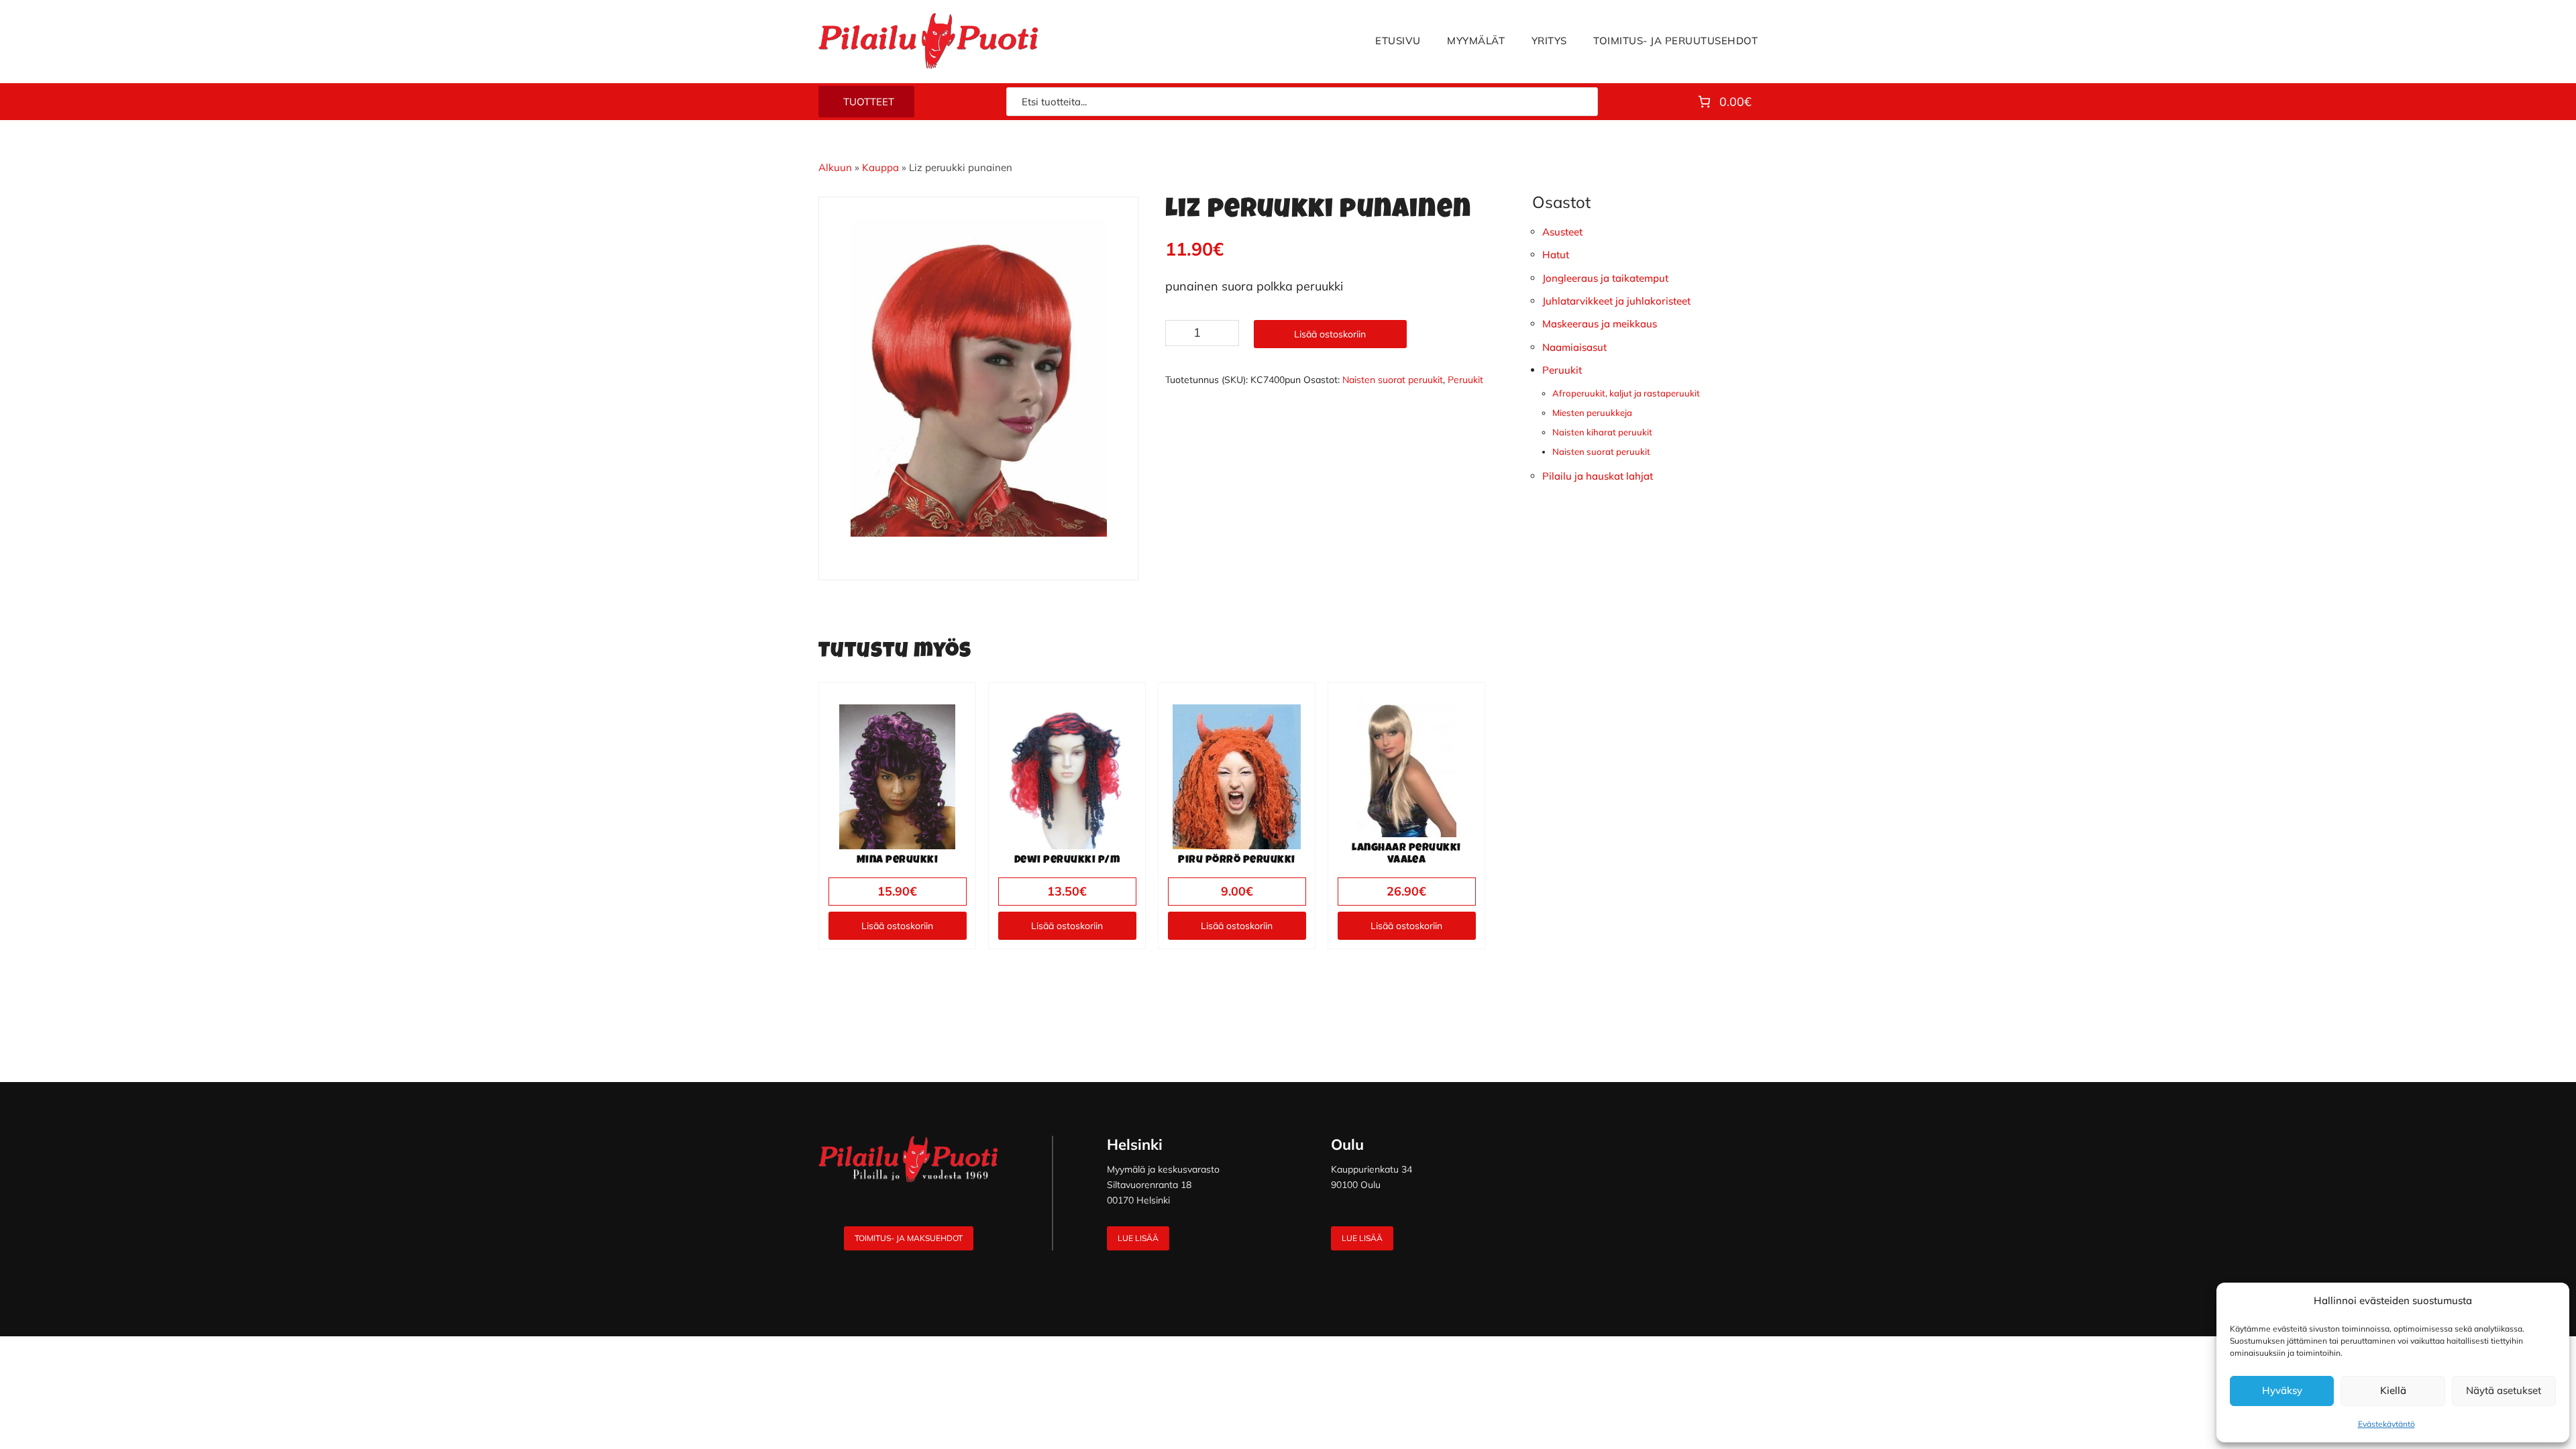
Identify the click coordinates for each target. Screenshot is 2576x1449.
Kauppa (880, 167)
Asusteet (1562, 232)
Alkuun (835, 167)
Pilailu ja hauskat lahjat (1598, 476)
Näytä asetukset (2504, 1390)
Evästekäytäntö (2386, 1424)
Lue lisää (1138, 1238)
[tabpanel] (979, 378)
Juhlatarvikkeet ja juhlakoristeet (1616, 301)
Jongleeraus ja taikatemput (1605, 278)
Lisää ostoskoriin (1330, 334)
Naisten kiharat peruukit (1602, 432)
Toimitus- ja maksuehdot (909, 1238)
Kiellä (2393, 1390)
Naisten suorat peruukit (1393, 380)
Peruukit (1465, 380)
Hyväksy (2282, 1390)
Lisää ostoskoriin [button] (897, 926)
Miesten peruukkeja (1592, 413)
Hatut (1556, 255)
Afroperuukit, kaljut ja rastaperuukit (1626, 393)
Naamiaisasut (1574, 347)
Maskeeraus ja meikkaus (1600, 324)
